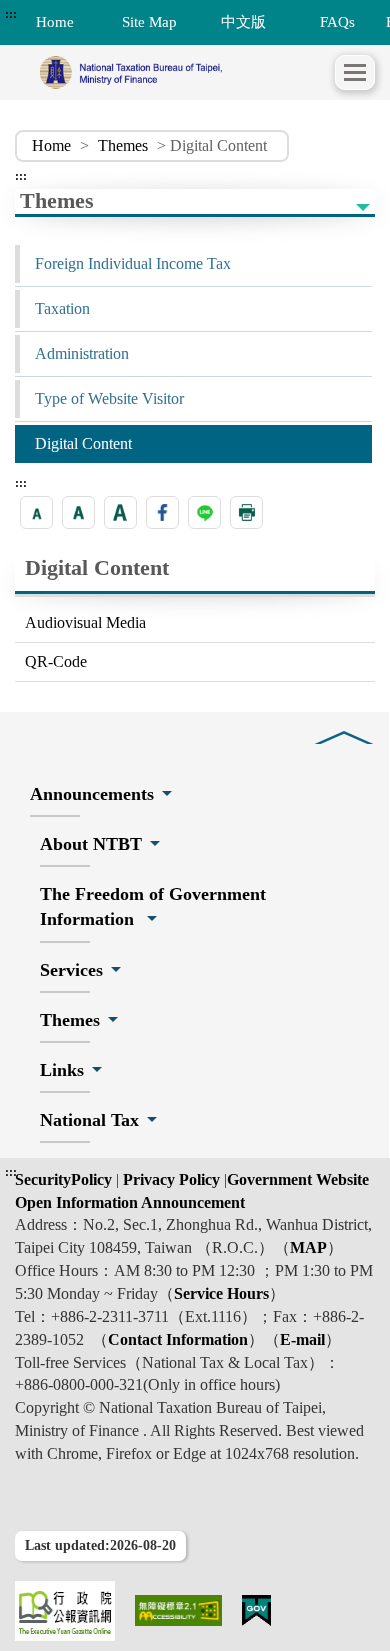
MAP (308, 1247)
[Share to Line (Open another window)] (204, 512)
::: (11, 14)
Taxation (62, 308)
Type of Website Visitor (109, 398)
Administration (82, 353)
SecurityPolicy (65, 1179)
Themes (123, 145)
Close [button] (344, 722)
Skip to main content (70, 14)
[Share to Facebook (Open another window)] (162, 512)
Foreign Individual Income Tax (133, 263)
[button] (355, 72)
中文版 (243, 21)
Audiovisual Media (85, 622)
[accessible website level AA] (178, 1610)
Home (51, 145)
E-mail (302, 1339)
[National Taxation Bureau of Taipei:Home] (175, 72)
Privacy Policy (169, 1179)
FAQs (337, 21)
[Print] (246, 512)
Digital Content (83, 443)
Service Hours (221, 1293)
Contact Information (178, 1339)
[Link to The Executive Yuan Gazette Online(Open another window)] (65, 1611)
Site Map (149, 21)
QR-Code (56, 661)
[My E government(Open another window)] (257, 1610)
